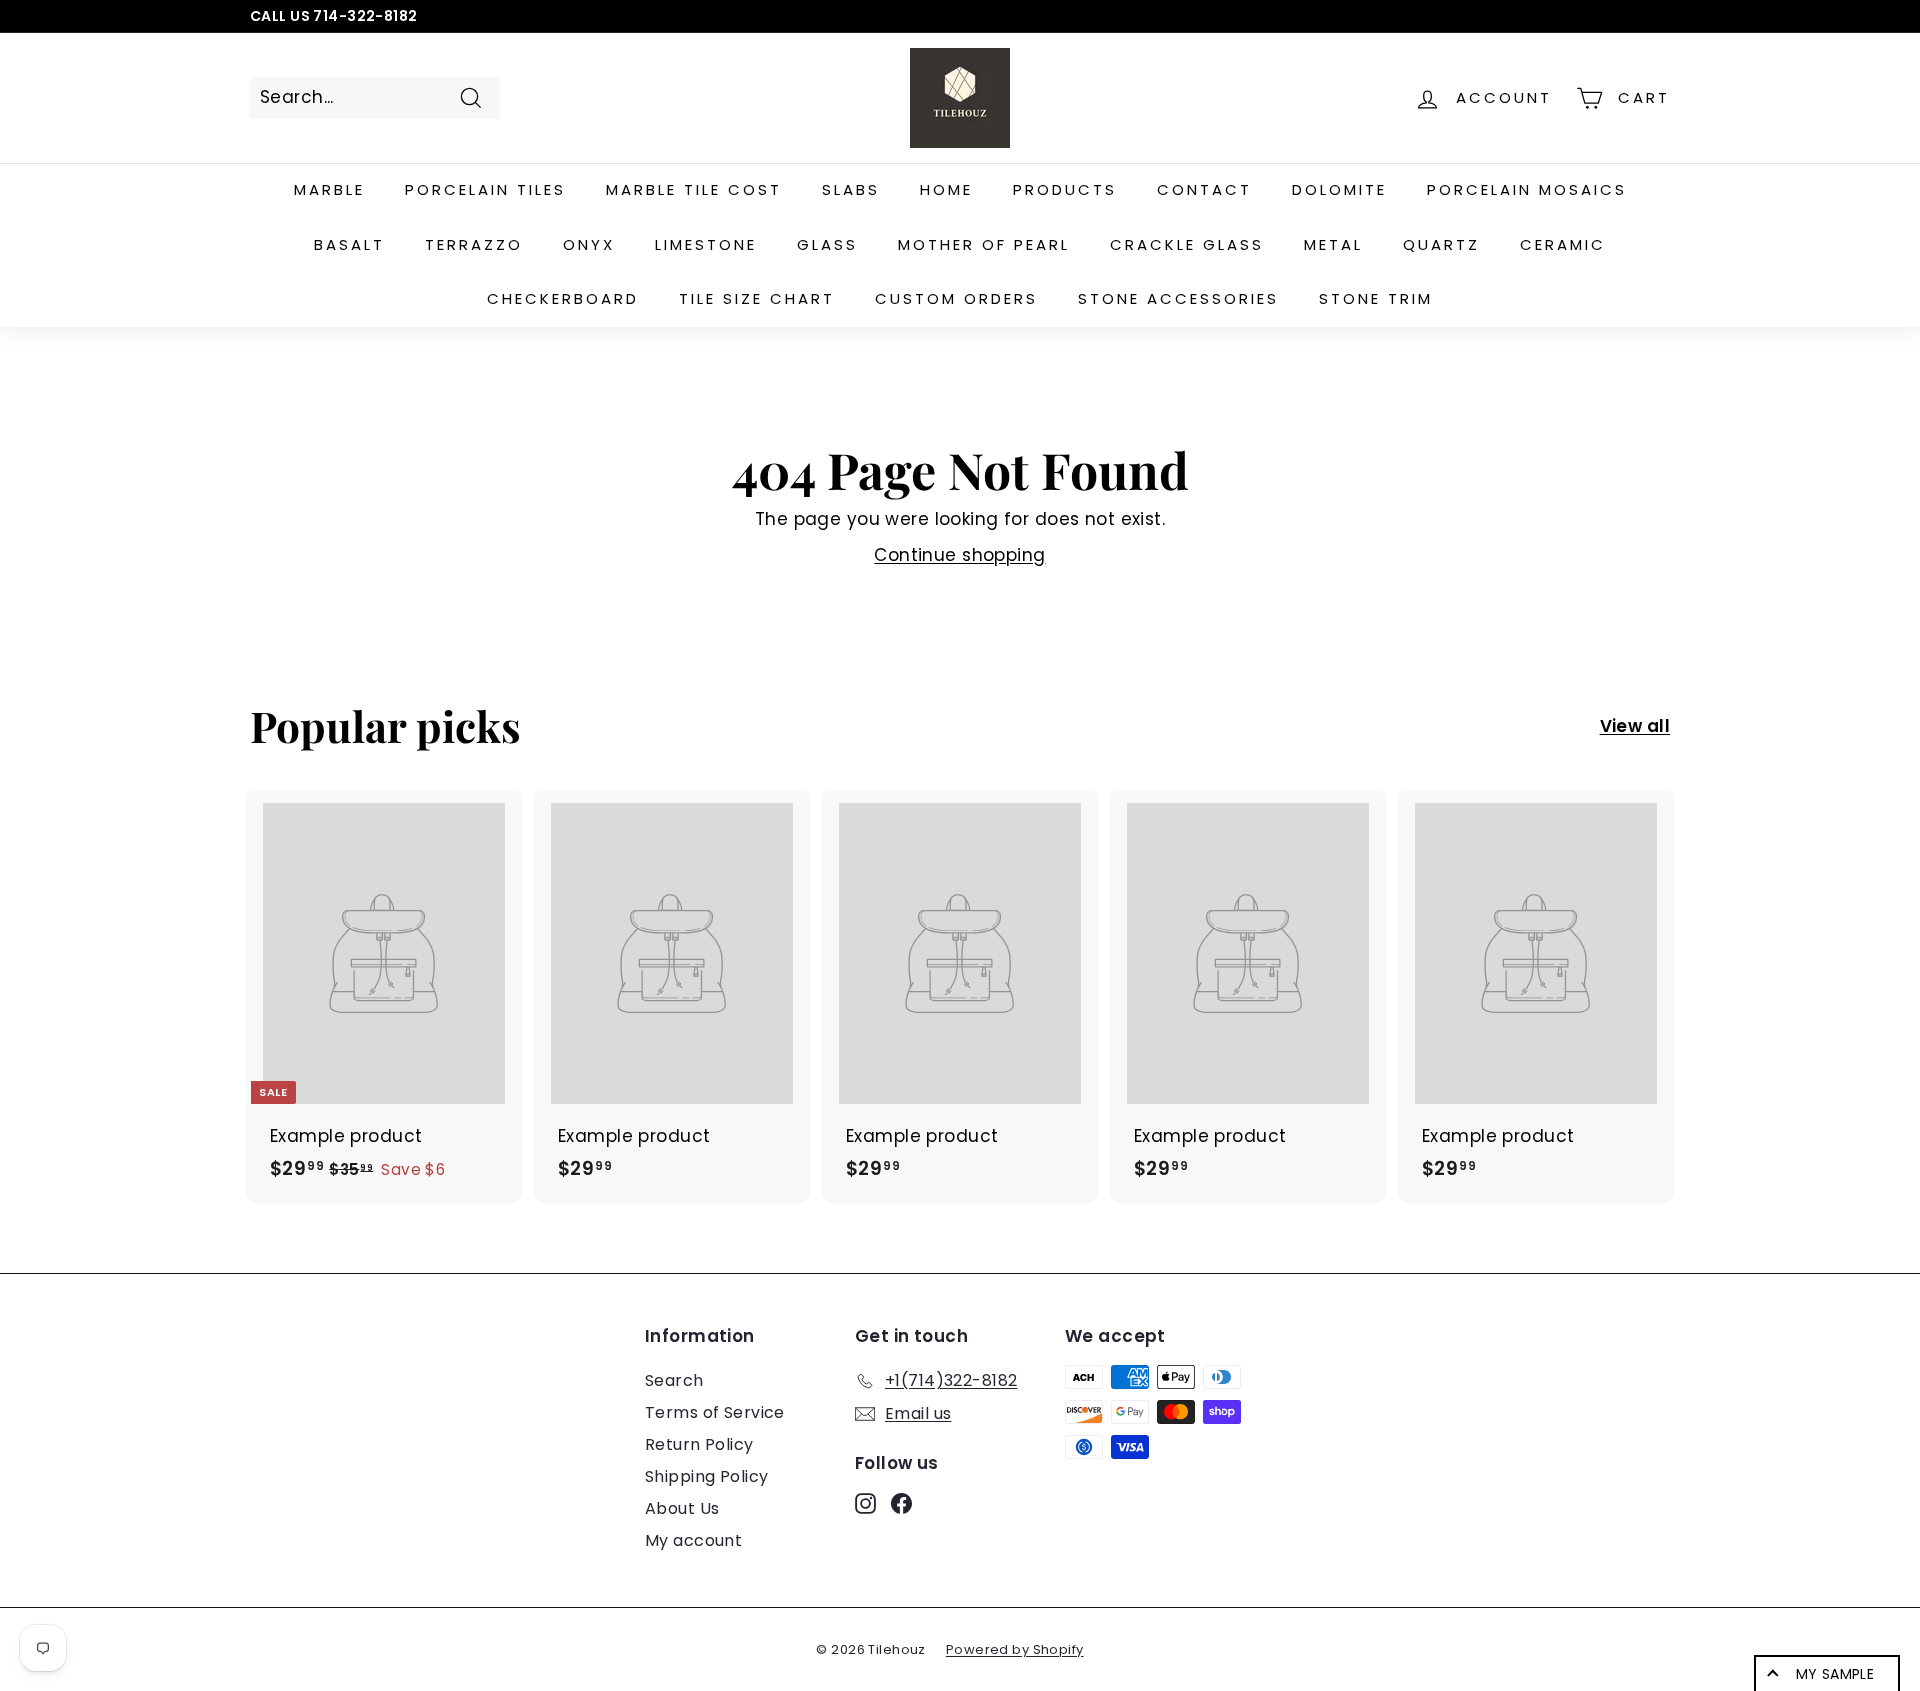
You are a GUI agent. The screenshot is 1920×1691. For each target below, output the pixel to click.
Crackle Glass (1187, 244)
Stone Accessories (1178, 298)
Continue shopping (959, 555)
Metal (1333, 244)
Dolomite (1339, 189)
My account (693, 1540)
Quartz (1441, 244)
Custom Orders (956, 298)
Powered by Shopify (1015, 1649)
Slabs (851, 189)
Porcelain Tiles (485, 189)
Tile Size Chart (757, 298)
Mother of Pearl (984, 244)
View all (1635, 726)
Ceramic (1563, 244)
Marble (329, 189)
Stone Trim (1376, 298)
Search (674, 1380)
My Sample (1835, 1674)
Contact (1204, 189)
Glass (827, 244)
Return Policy (699, 1444)
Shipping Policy (706, 1476)
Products (1065, 189)
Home (946, 189)
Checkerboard (563, 298)
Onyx (589, 244)
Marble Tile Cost (694, 189)
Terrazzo (474, 244)
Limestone (706, 244)
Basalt (349, 244)
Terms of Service (715, 1412)
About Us (682, 1508)
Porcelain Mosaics (1527, 189)
